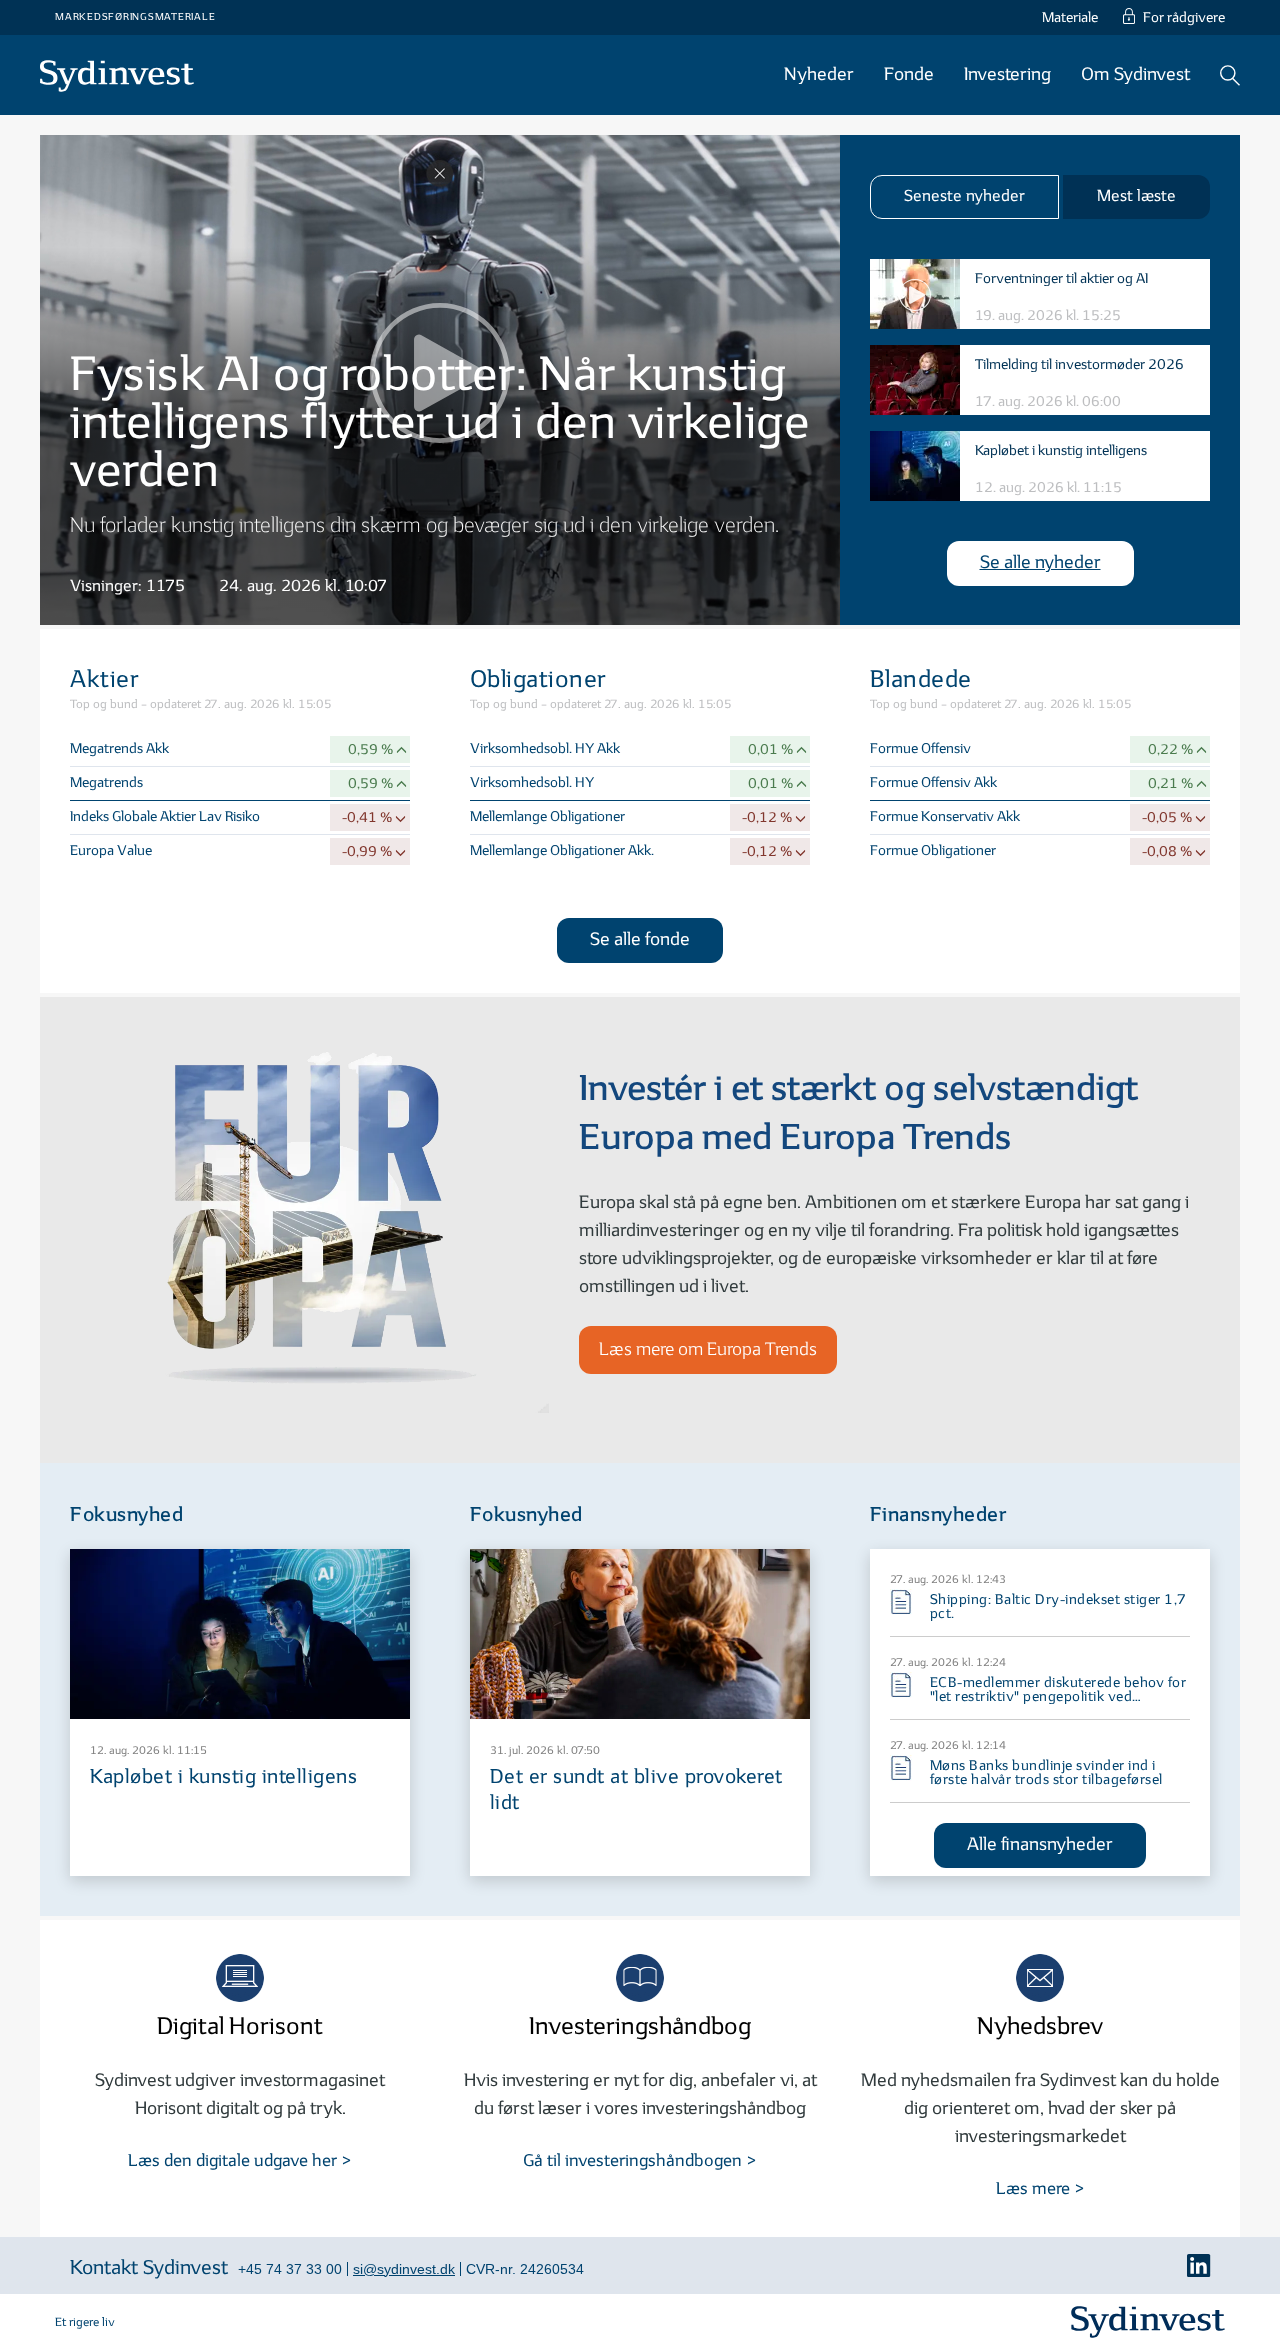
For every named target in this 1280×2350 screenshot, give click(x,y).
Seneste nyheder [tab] (964, 196)
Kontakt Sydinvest (149, 2268)
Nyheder (819, 74)
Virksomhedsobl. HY (532, 782)
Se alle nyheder (1040, 562)
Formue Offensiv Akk (933, 782)
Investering (1007, 74)
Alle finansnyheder (1040, 1844)
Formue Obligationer (933, 850)
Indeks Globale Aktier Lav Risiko (165, 816)
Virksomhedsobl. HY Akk (545, 748)
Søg (1230, 75)
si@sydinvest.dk (404, 2269)
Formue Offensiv (920, 748)
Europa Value (111, 850)
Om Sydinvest (1135, 74)
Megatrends (106, 782)
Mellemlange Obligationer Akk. (562, 850)
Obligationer (538, 679)
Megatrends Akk (119, 748)
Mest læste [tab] (1136, 196)
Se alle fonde (640, 939)
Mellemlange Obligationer (547, 816)
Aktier (104, 679)
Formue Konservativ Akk (945, 816)
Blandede (921, 679)
